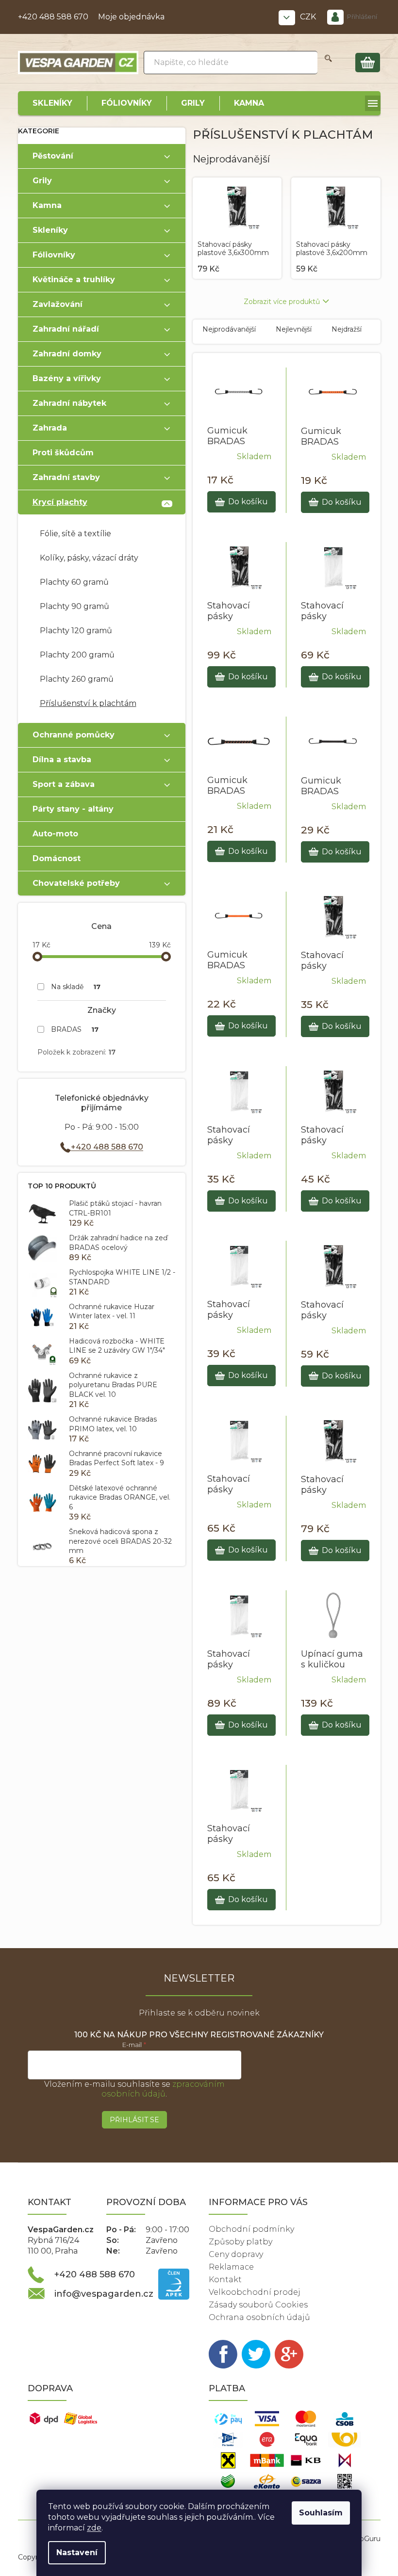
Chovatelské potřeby (76, 883)
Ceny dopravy (236, 2254)
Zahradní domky (67, 354)
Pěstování (53, 156)
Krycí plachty (60, 502)
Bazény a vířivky (67, 378)
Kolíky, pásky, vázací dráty (89, 558)
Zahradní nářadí (66, 329)
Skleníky (50, 230)
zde (94, 2528)
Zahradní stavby (66, 477)
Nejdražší (347, 329)
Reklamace (231, 2267)
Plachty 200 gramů (77, 655)
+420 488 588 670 (53, 17)
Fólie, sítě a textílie (75, 534)
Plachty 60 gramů (74, 582)
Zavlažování (58, 304)
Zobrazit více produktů (282, 302)
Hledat (328, 63)
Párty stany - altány (73, 809)
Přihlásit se (134, 2120)
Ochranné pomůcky (74, 735)
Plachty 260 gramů (77, 679)
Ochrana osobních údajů (259, 2317)
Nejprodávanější (229, 329)
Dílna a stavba (62, 760)
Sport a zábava (64, 784)
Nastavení (77, 2552)
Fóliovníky (54, 255)
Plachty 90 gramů (75, 606)
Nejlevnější (294, 329)
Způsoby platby (240, 2242)
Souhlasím (321, 2513)
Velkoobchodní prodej (255, 2292)
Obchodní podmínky (251, 2229)
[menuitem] (52, 103)
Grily (42, 181)
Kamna (47, 205)
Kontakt (225, 2280)
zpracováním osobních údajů (163, 2089)
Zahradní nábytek (69, 403)
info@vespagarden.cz (104, 2294)
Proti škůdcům (63, 453)
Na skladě (76, 987)
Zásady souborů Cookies (258, 2305)
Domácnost (57, 858)
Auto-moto (55, 834)
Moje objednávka (131, 17)
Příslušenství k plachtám (88, 703)
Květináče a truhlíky (74, 280)
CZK (309, 17)
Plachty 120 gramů (76, 631)
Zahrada (50, 428)
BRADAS (75, 1029)
